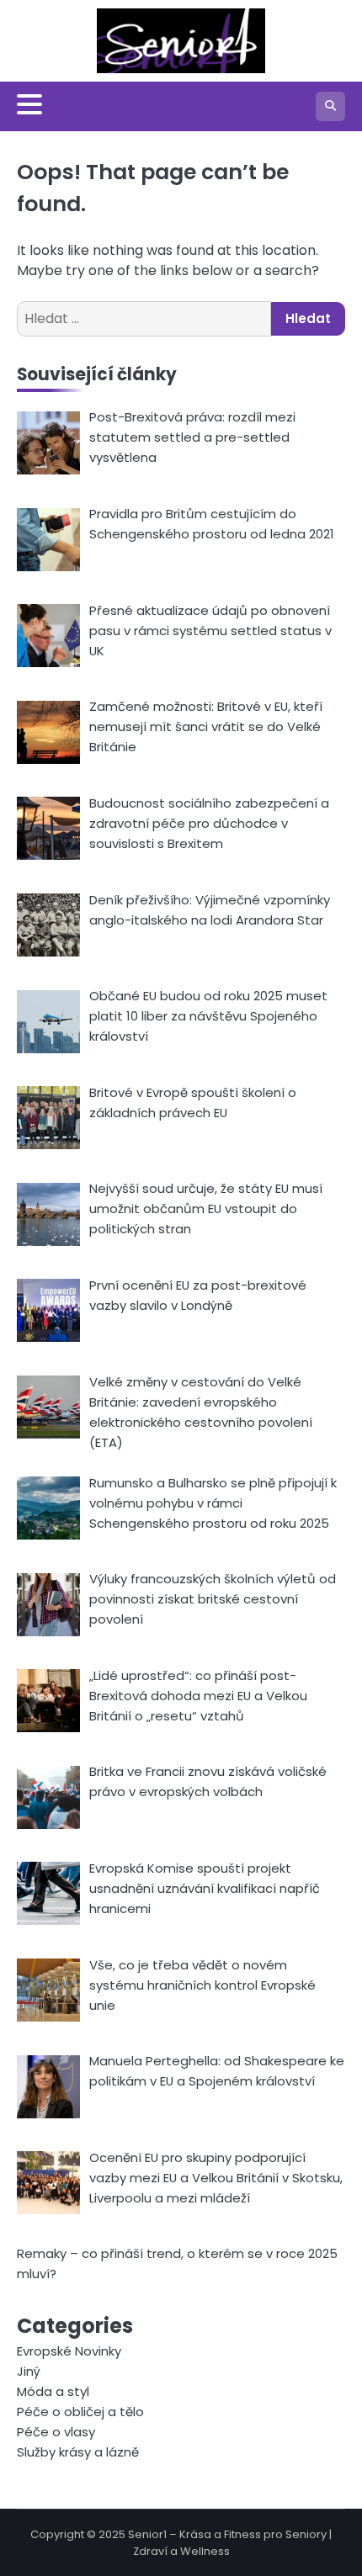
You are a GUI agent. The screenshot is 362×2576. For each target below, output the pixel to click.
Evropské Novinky (69, 2351)
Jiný (29, 2371)
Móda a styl (53, 2391)
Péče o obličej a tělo (80, 2412)
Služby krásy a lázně (78, 2452)
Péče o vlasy (56, 2432)
